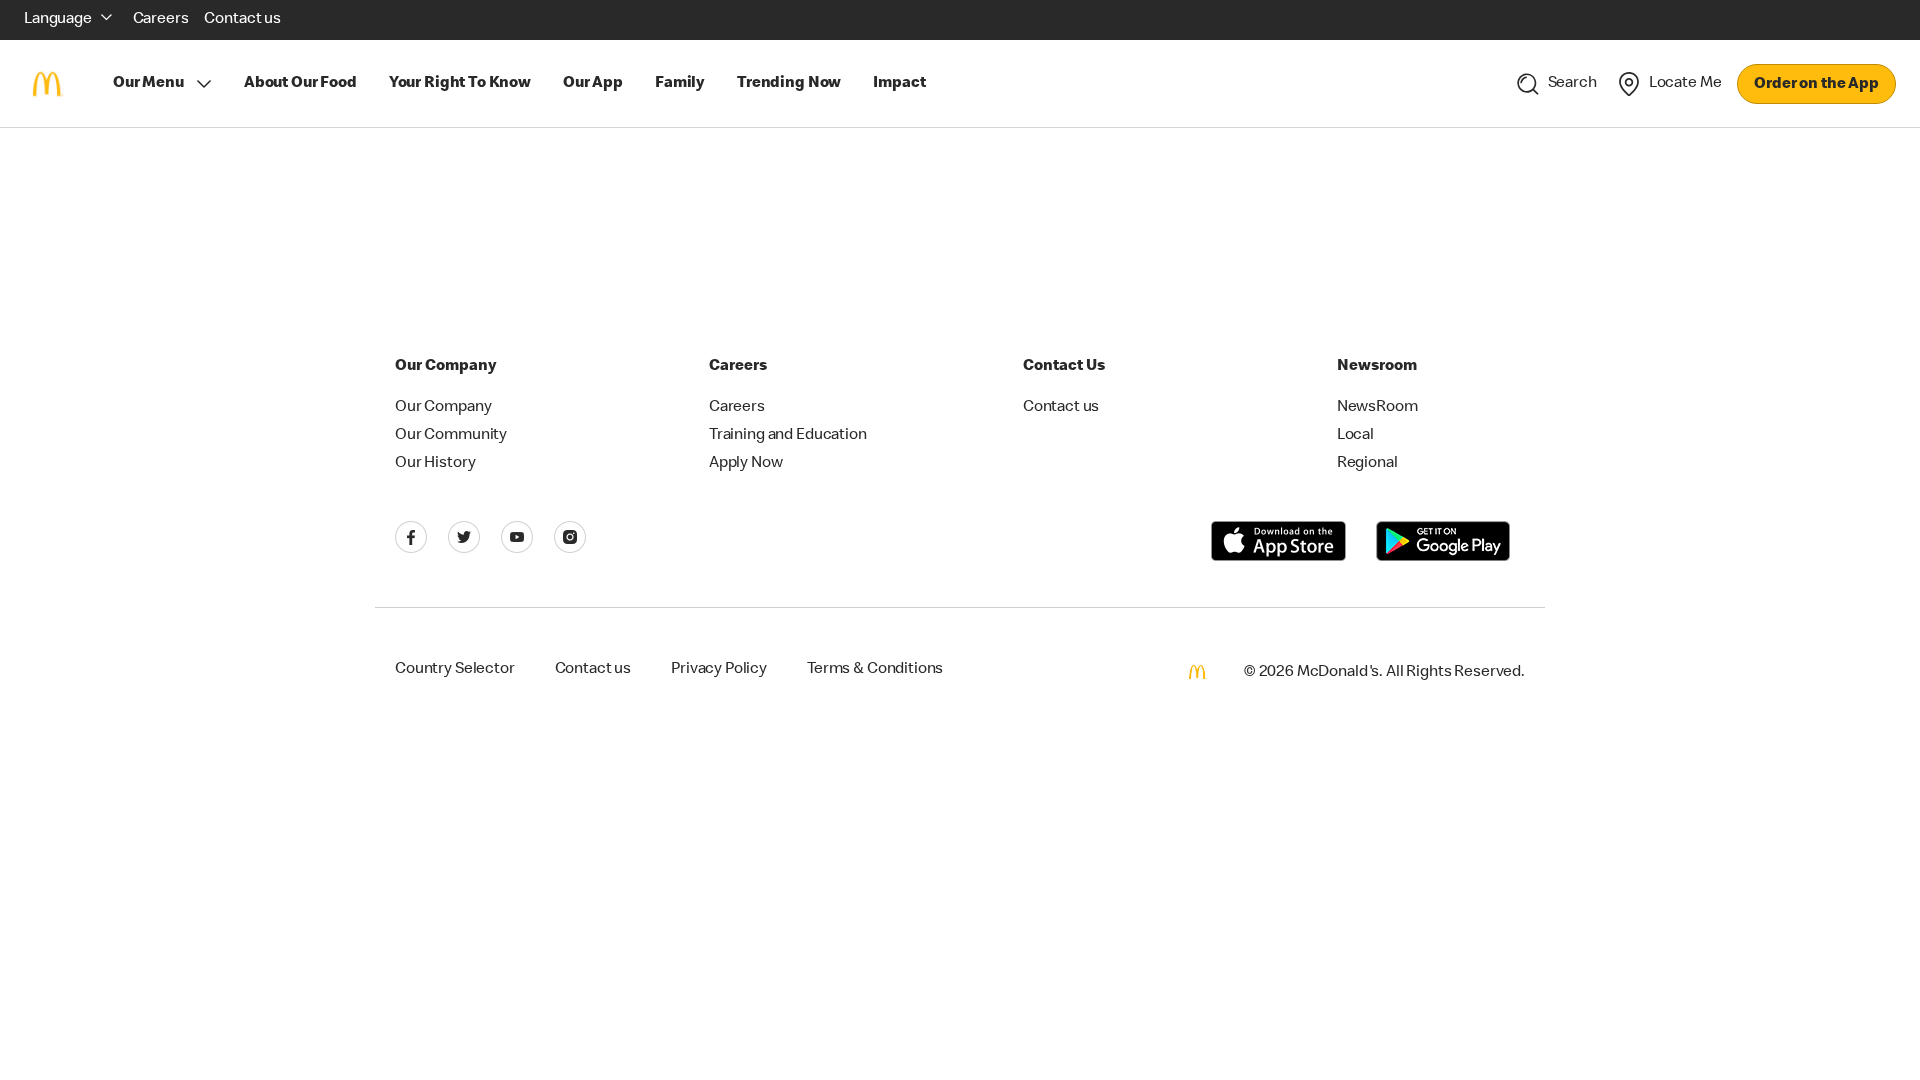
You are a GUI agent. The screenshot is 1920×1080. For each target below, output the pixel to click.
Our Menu (148, 84)
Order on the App (1816, 85)
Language (58, 20)
